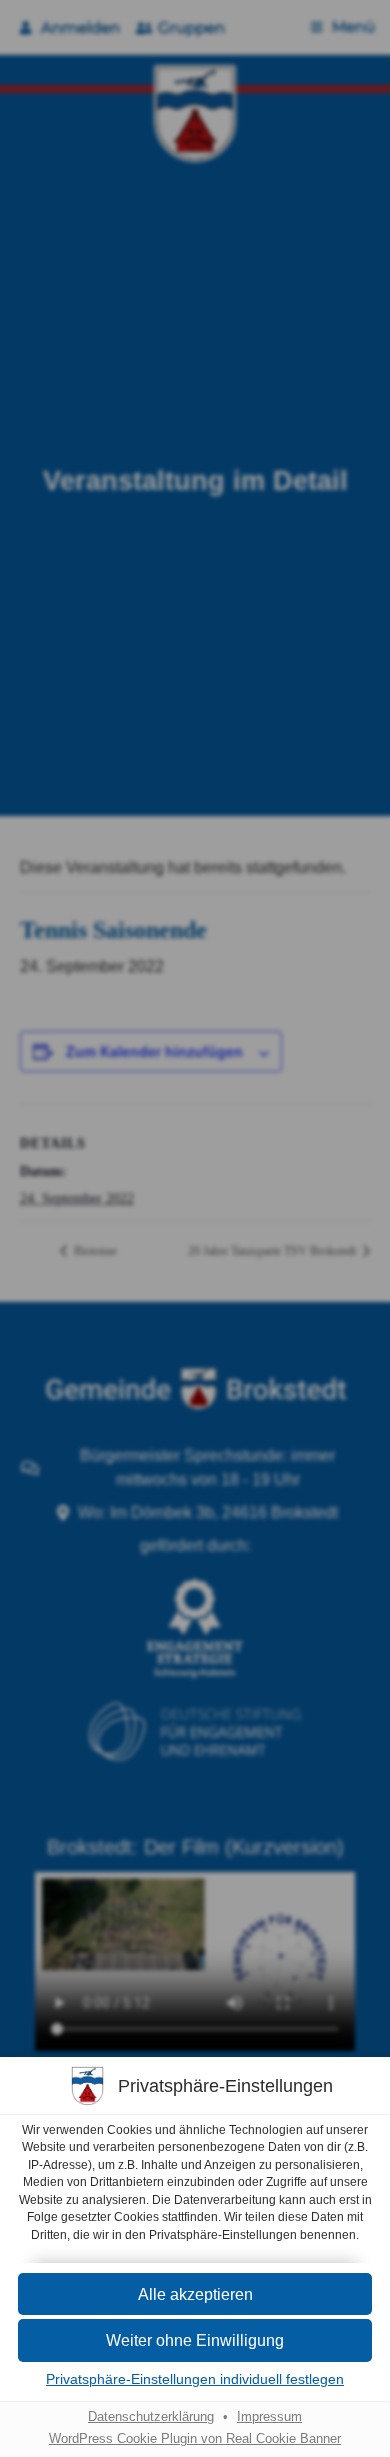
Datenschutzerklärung (151, 2417)
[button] (195, 2294)
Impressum (269, 2417)
